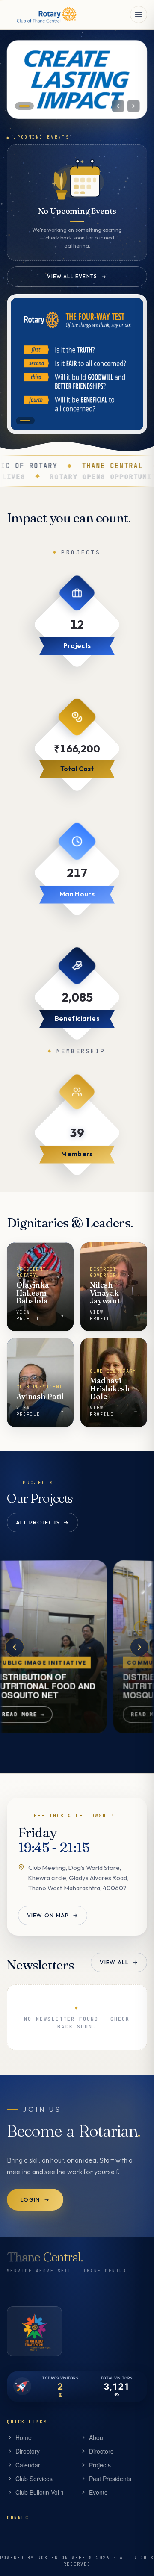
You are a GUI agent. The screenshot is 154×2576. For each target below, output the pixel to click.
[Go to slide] (24, 106)
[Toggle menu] (139, 15)
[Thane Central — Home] (43, 15)
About (97, 2437)
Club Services (34, 2479)
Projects (100, 2465)
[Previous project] (15, 1647)
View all (119, 1963)
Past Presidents (110, 2479)
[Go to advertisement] (25, 421)
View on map (53, 1915)
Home (24, 2437)
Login (35, 2199)
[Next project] (139, 1647)
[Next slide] (133, 106)
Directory (28, 2451)
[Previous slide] (118, 106)
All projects (43, 1522)
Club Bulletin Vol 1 (40, 2492)
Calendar (28, 2465)
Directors (101, 2451)
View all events (77, 276)
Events (98, 2492)
